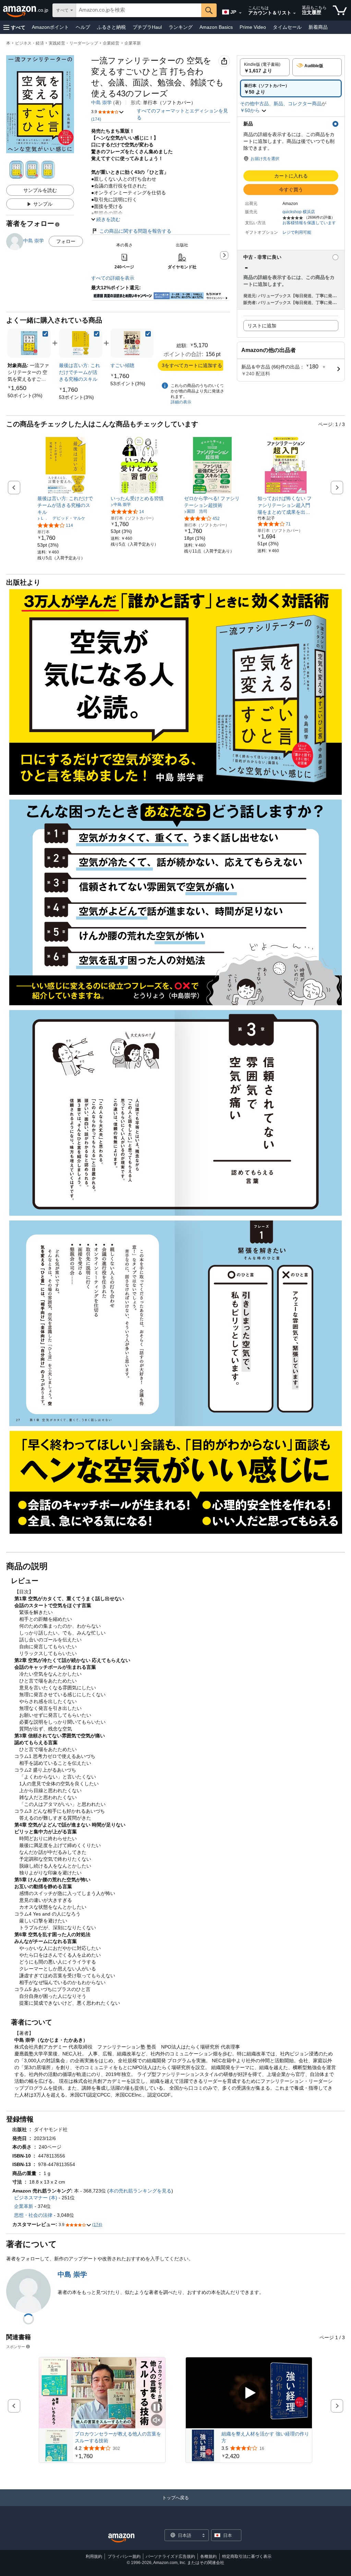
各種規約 (208, 2556)
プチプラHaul (147, 27)
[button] (14, 27)
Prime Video (253, 27)
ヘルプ (83, 27)
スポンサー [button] (16, 2347)
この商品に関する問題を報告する (135, 231)
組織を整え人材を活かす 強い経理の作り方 (265, 2437)
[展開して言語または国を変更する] (240, 13)
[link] (25, 396)
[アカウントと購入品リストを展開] (294, 13)
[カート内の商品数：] (340, 10)
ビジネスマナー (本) (36, 2198)
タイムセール (287, 27)
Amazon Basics (216, 27)
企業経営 (111, 43)
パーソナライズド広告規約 (170, 2556)
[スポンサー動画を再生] (249, 2393)
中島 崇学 (101, 102)
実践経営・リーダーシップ (73, 43)
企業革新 (133, 43)
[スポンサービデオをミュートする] (157, 2421)
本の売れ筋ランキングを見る (140, 2191)
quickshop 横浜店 (299, 212)
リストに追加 (262, 326)
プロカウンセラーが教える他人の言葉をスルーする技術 (118, 2437)
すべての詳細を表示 (113, 278)
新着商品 (318, 27)
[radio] (265, 67)
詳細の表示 (181, 402)
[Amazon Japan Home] (121, 2538)
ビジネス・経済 (29, 43)
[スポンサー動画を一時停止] (157, 2408)
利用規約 (94, 2556)
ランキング (181, 27)
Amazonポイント (50, 27)
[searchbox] (139, 10)
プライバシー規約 (124, 2556)
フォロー (66, 241)
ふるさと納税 (111, 27)
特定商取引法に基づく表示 (247, 2556)
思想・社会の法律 (33, 2215)
